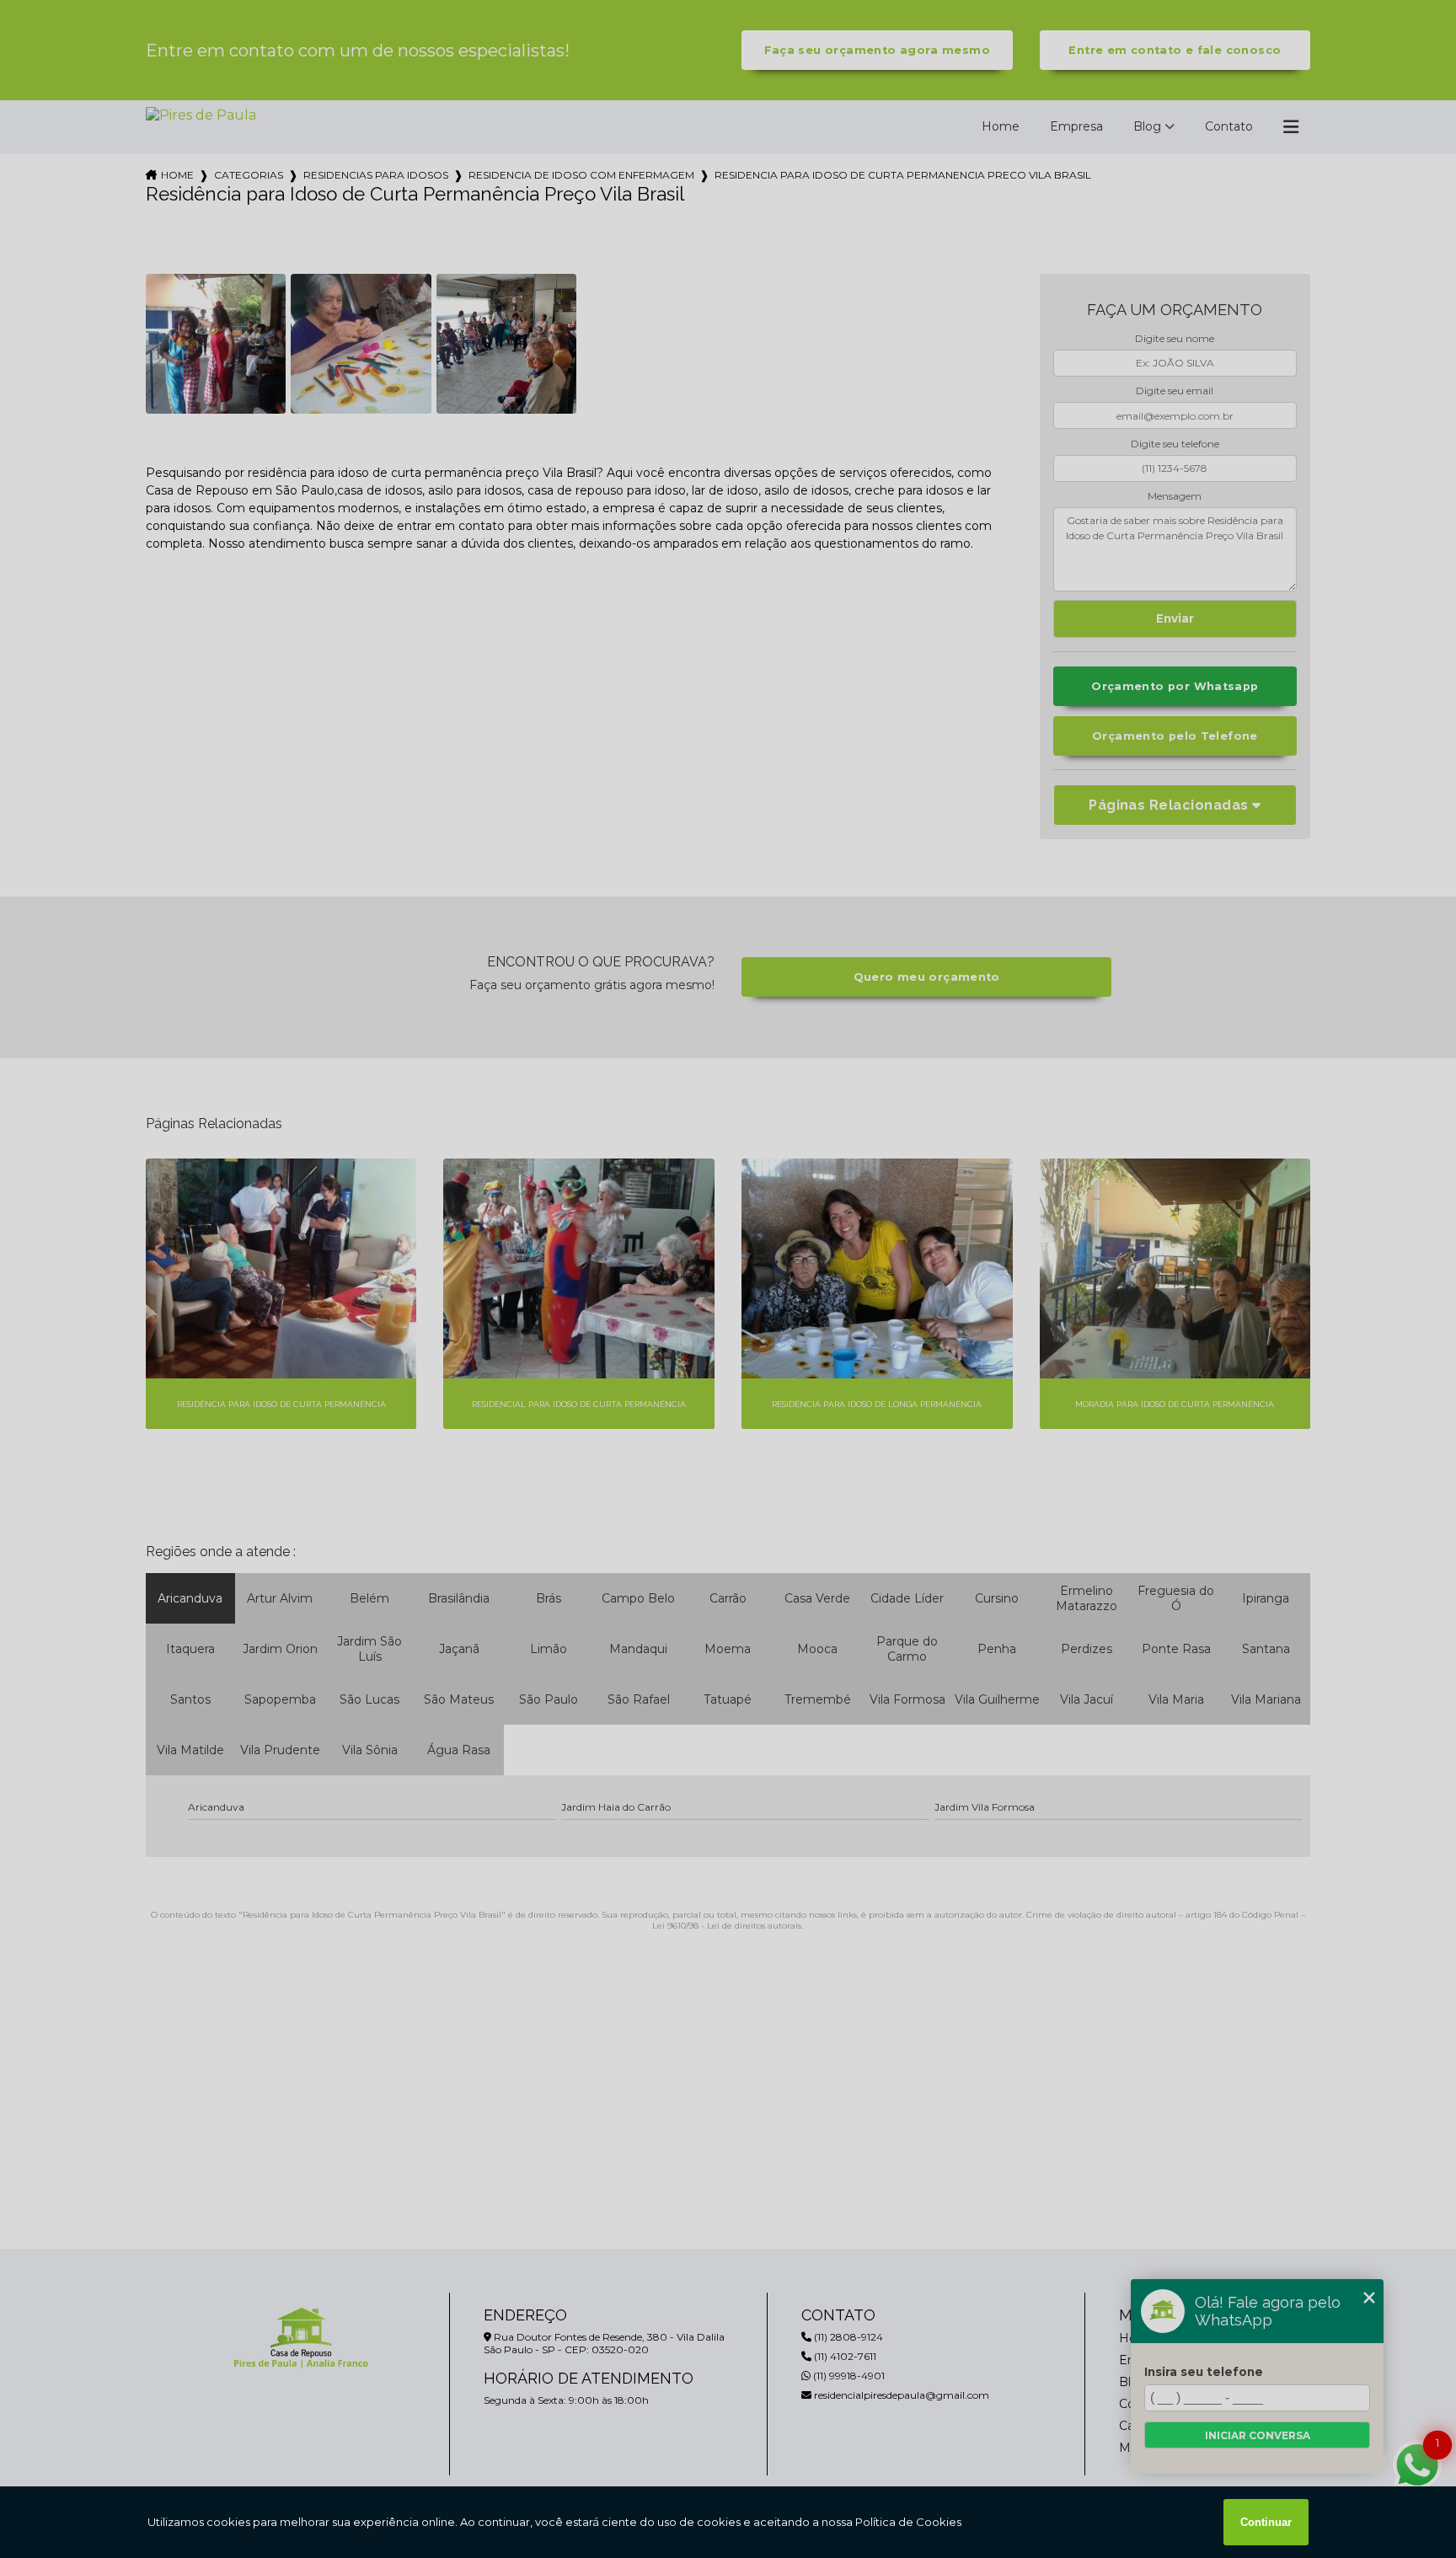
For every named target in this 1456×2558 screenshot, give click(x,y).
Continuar (1266, 2522)
